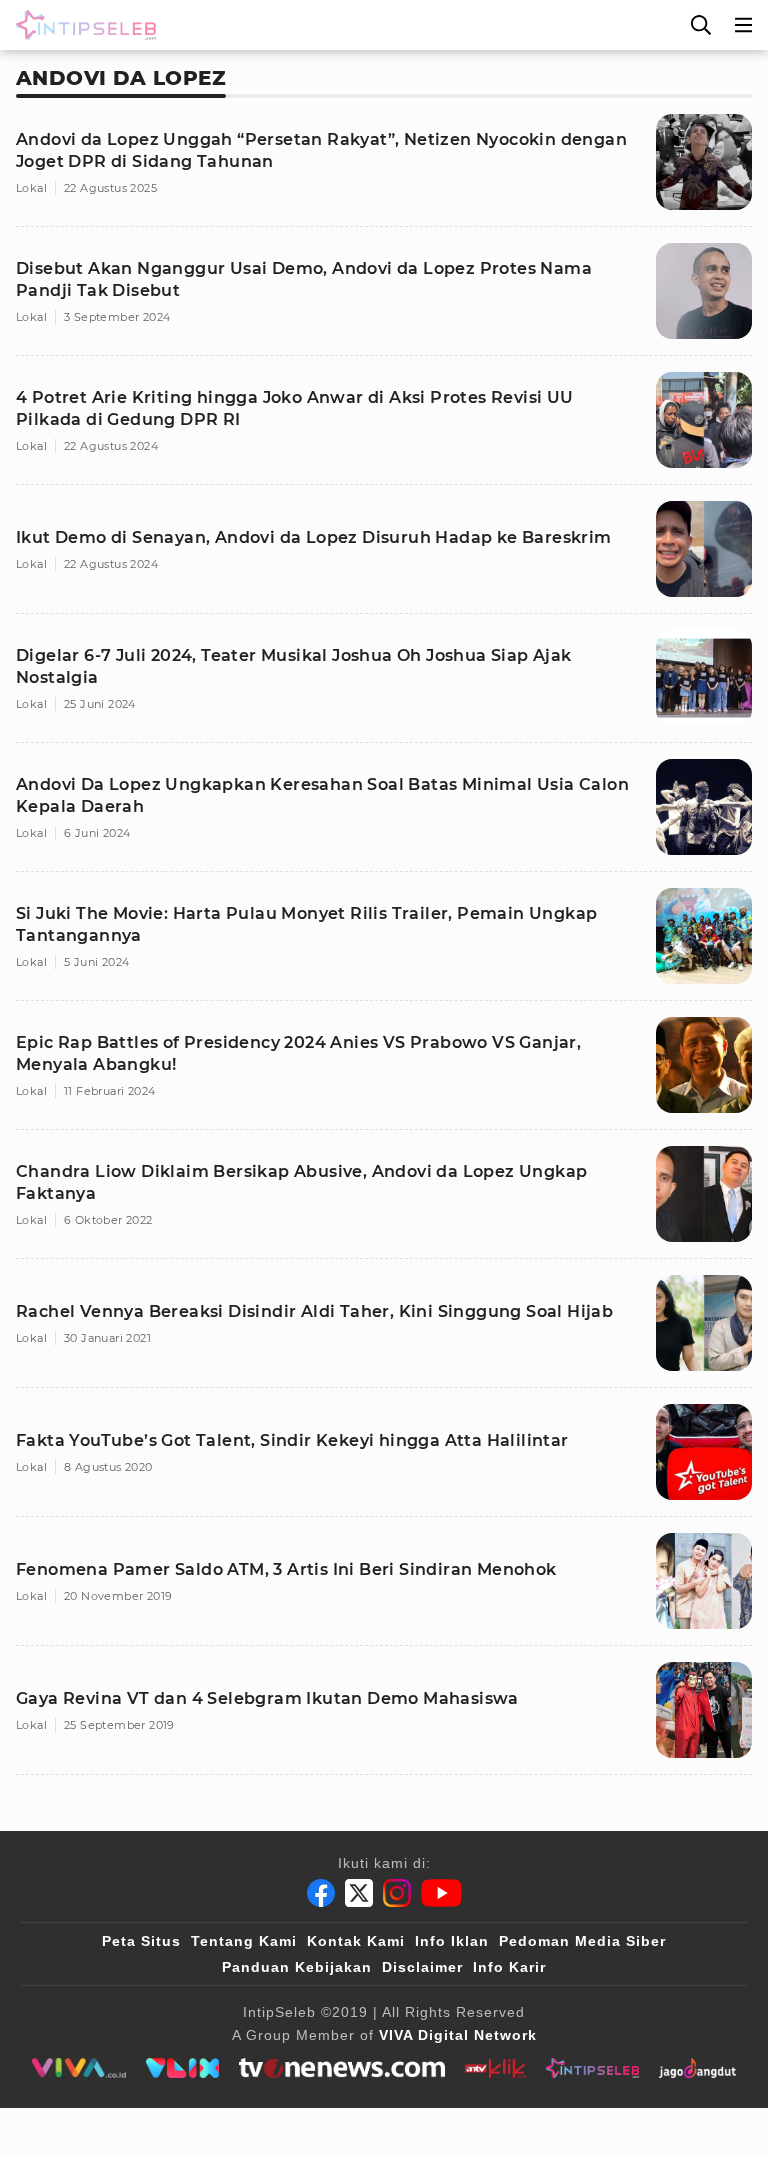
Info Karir (509, 1967)
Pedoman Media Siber (582, 1941)
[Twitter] (359, 1893)
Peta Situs (141, 1941)
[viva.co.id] (78, 2068)
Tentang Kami (244, 1941)
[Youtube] (441, 1893)
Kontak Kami (356, 1941)
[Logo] (82, 25)
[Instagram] (397, 1893)
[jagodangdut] (697, 2068)
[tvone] (341, 2068)
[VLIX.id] (183, 2068)
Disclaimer (422, 1967)
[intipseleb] (592, 2068)
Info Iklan (452, 1941)
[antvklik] (495, 2068)
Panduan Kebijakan (297, 1967)
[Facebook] (321, 1893)
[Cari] (701, 25)
